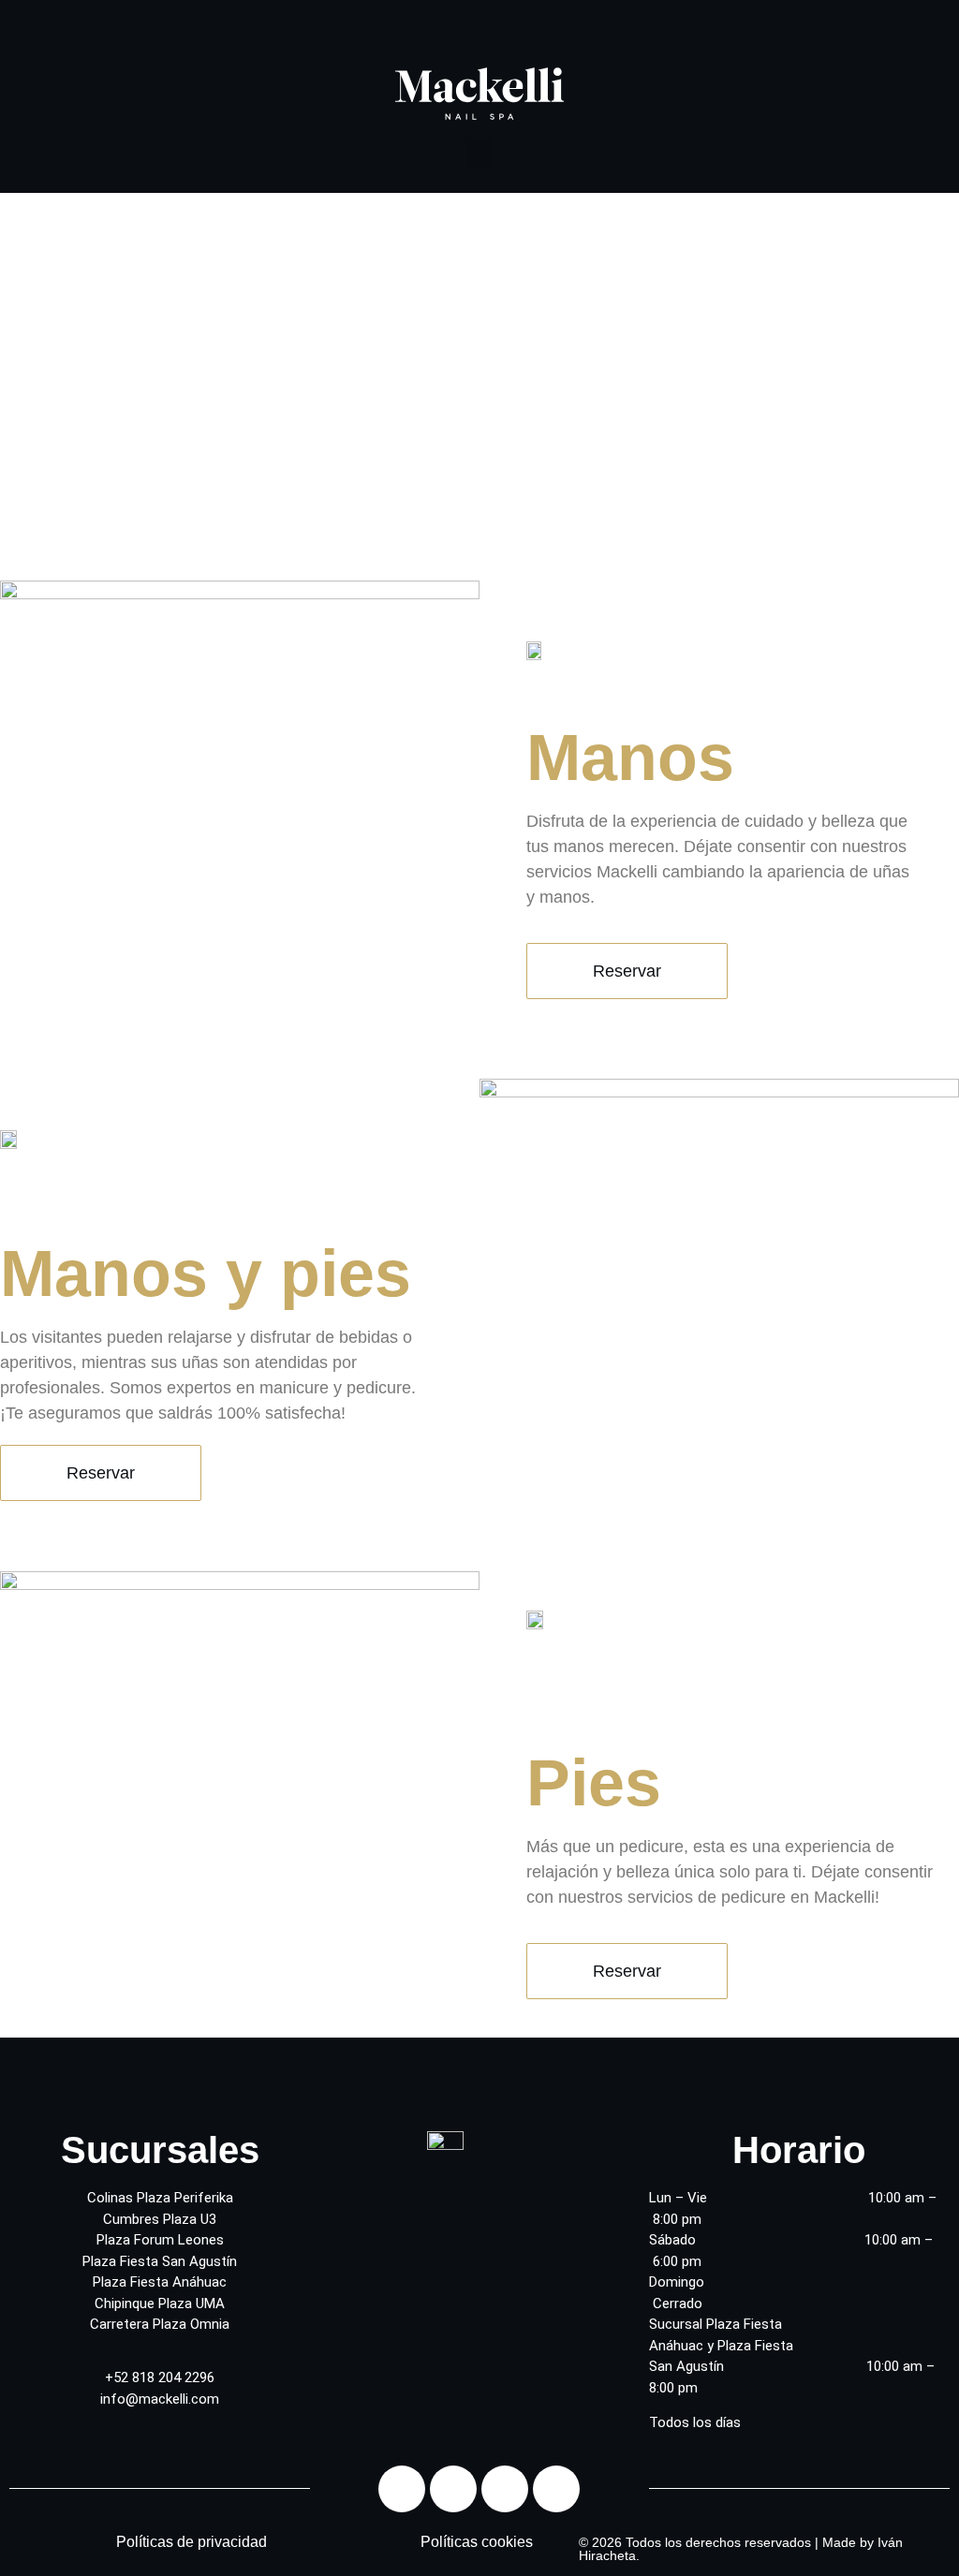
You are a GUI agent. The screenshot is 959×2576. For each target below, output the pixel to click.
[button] (479, 153)
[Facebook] (402, 2489)
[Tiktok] (556, 2489)
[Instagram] (453, 2489)
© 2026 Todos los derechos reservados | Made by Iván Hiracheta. (741, 2549)
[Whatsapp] (505, 2489)
